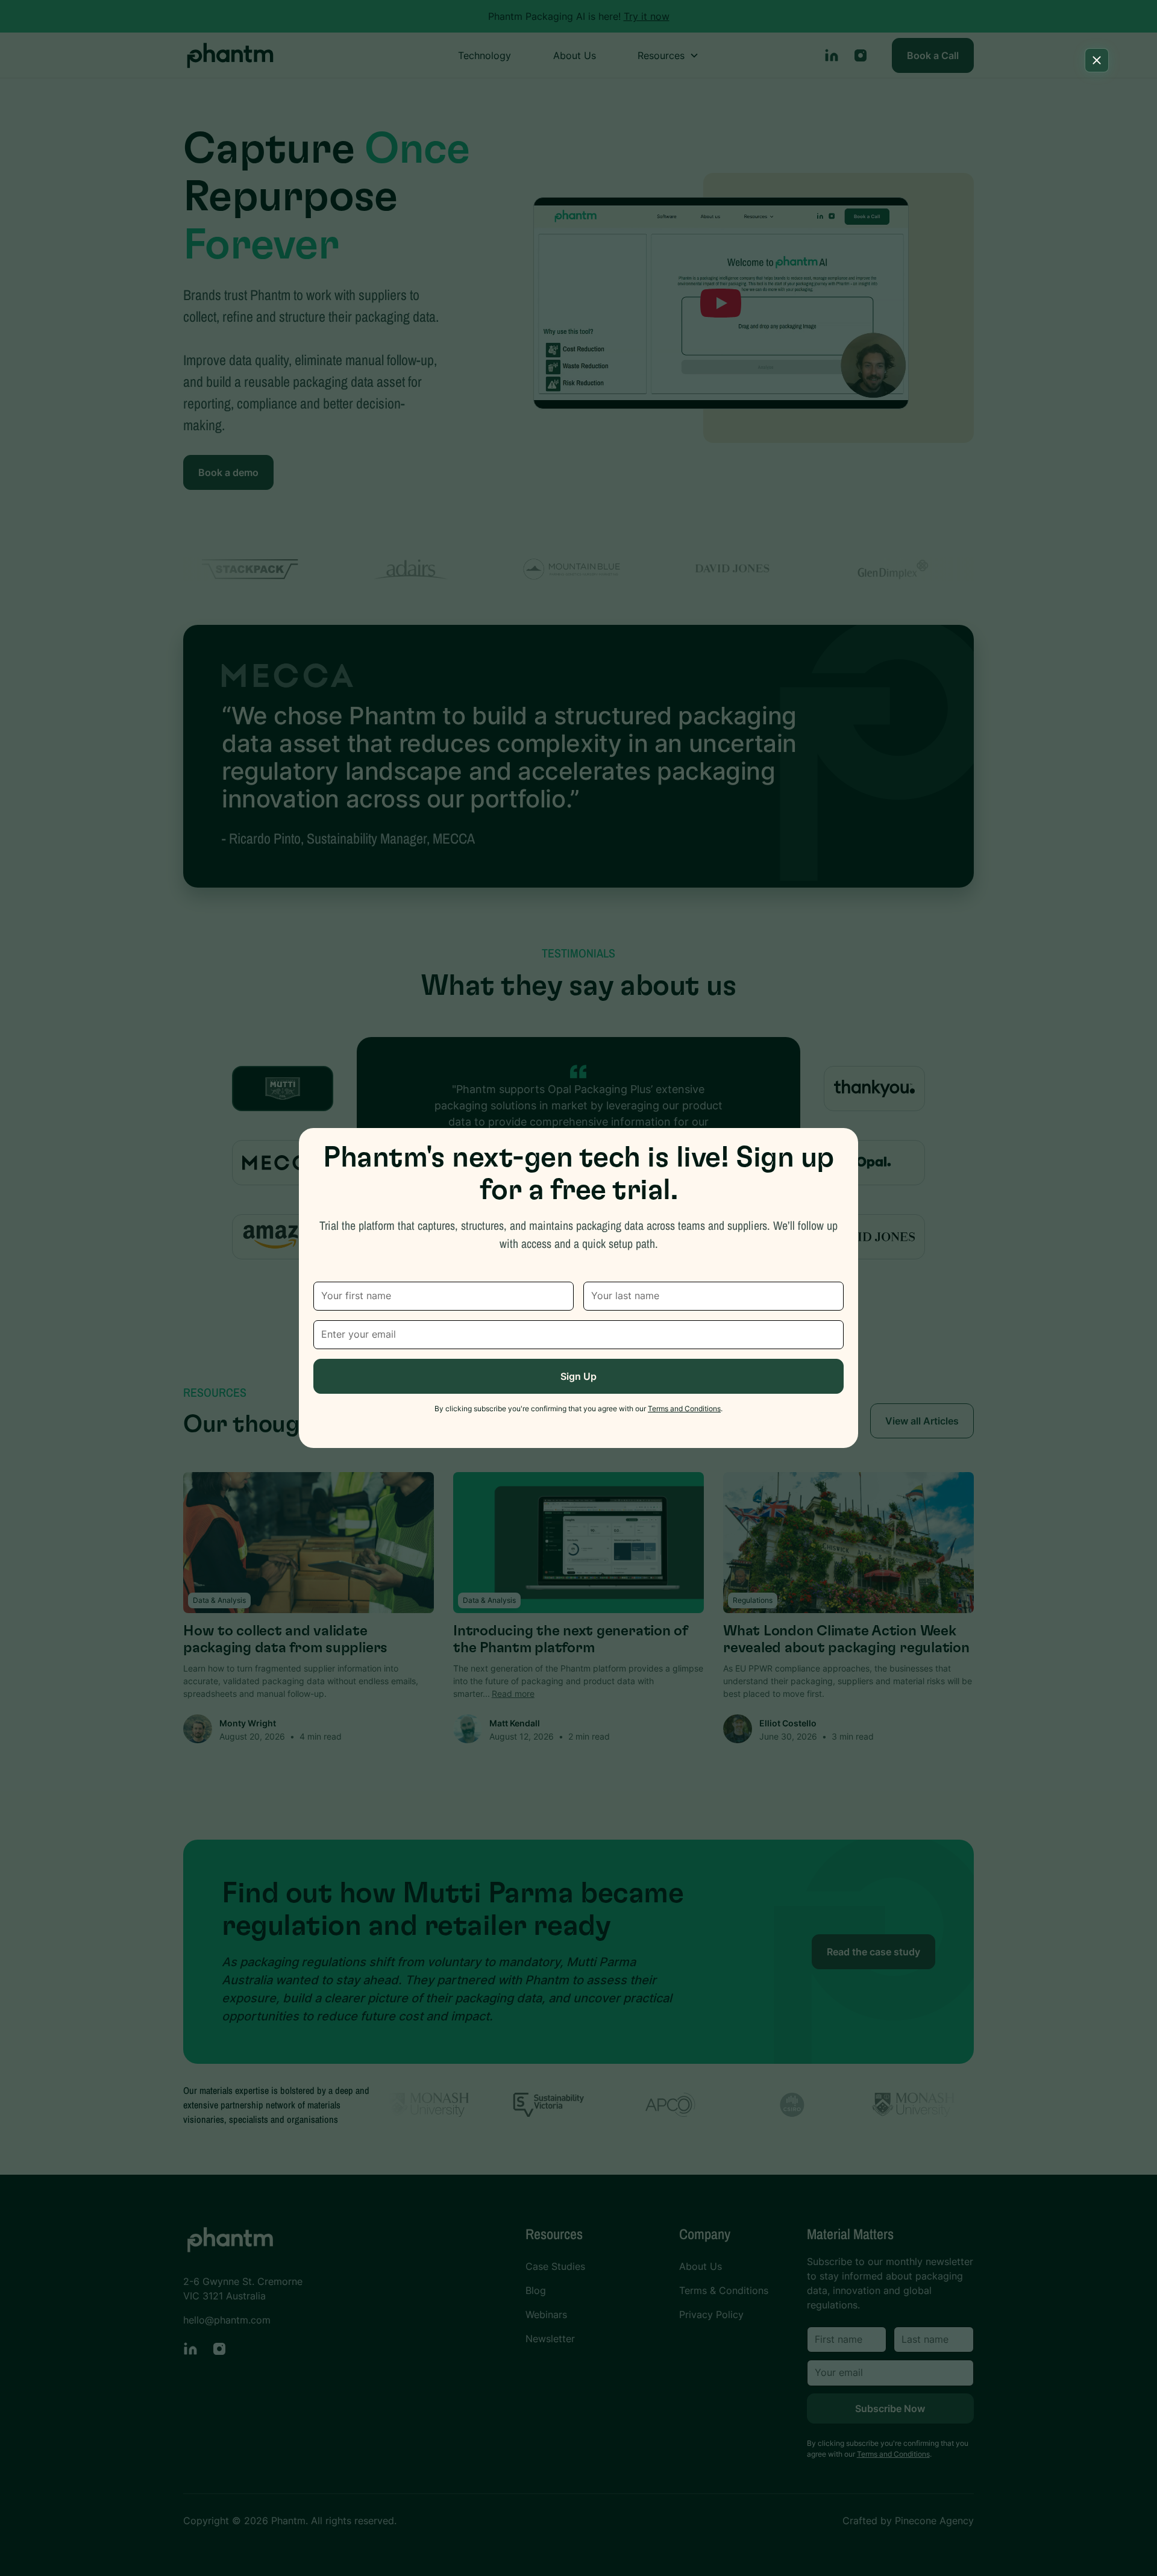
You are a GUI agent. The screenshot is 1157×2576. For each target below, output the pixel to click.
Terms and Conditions (684, 1409)
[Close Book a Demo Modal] (1097, 60)
